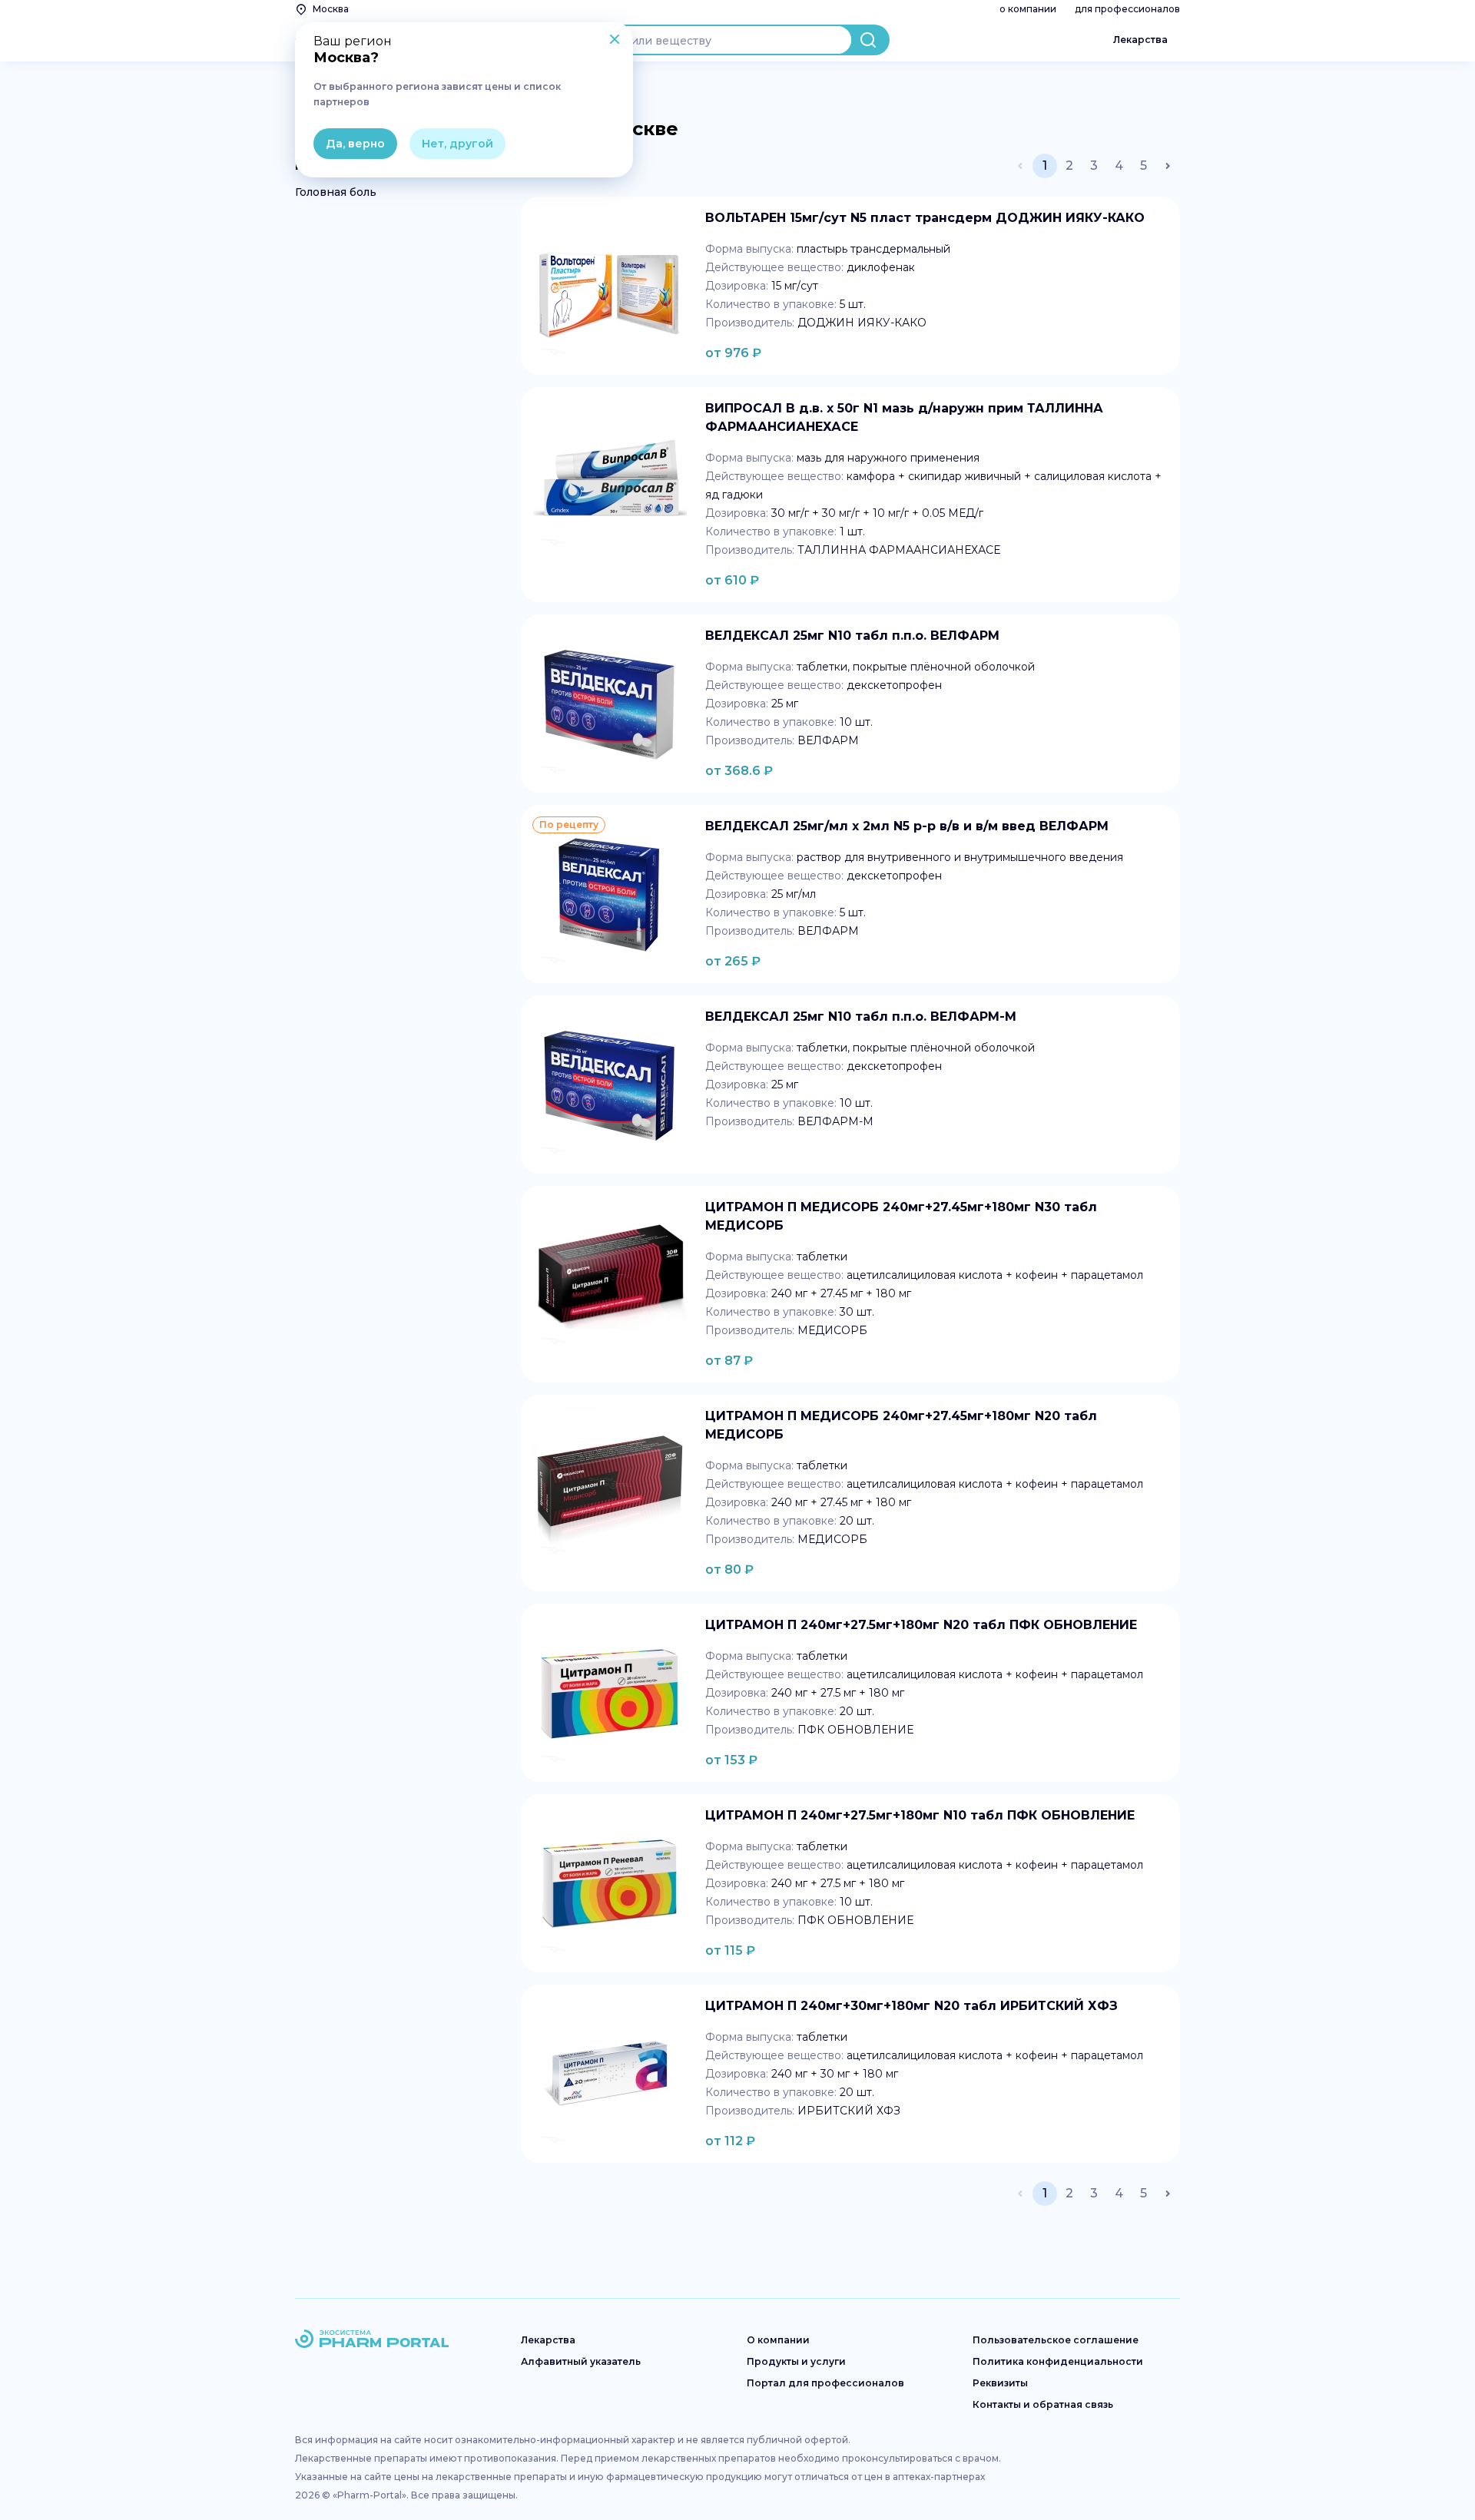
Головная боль (336, 192)
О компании (778, 2340)
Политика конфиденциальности (1058, 2361)
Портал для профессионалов (825, 2383)
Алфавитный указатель (581, 2361)
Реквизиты (1000, 2383)
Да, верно (355, 144)
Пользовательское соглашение (1056, 2340)
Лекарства (1140, 40)
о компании (1028, 9)
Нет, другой (457, 144)
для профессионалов (1127, 9)
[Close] (615, 41)
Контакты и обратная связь (1043, 2404)
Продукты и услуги (796, 2361)
